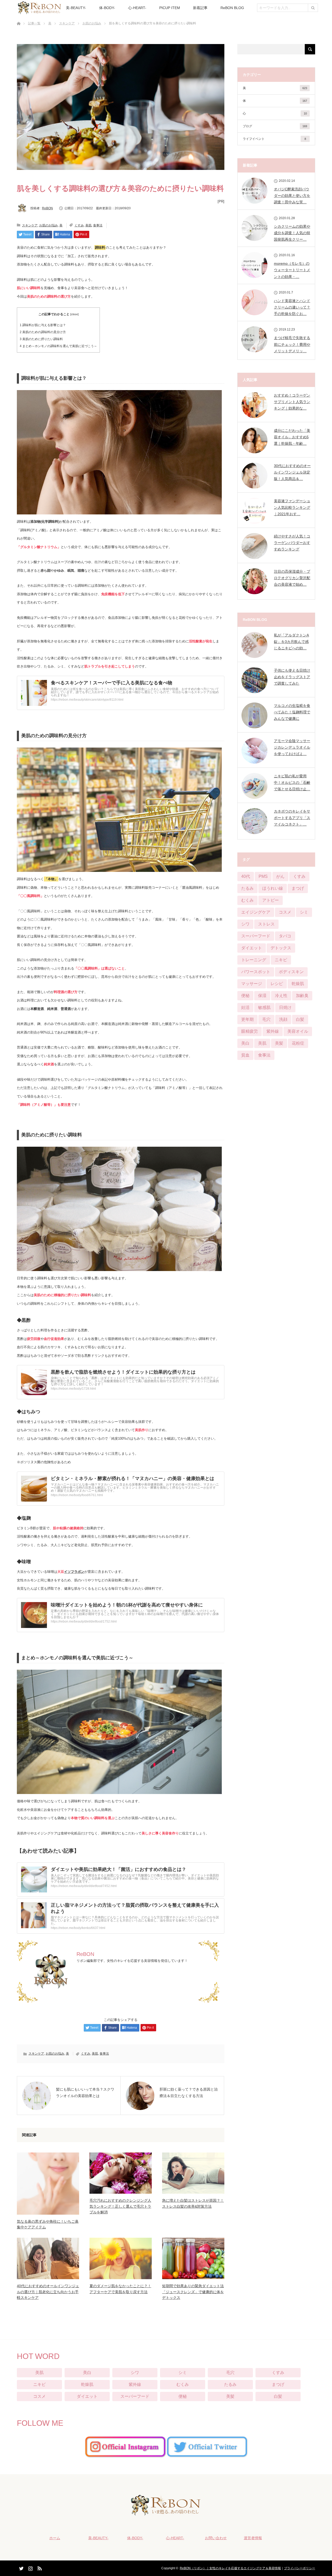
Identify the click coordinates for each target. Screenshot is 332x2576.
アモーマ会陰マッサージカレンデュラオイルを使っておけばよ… (292, 747)
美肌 (88, 225)
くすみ (79, 225)
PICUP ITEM (170, 8)
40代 (246, 876)
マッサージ (252, 984)
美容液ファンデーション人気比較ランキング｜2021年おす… (292, 507)
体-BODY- (107, 8)
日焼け (285, 1007)
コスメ (285, 912)
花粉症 (298, 1043)
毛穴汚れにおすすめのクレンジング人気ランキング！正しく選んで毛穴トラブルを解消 (120, 2206)
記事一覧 (34, 23)
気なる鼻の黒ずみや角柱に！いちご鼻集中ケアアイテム (48, 2224)
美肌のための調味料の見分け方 (43, 332)
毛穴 (266, 1019)
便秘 (245, 996)
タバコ (285, 936)
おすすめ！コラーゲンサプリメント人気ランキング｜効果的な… (292, 402)
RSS (39, 2567)
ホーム (55, 2538)
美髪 (279, 1043)
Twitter (21, 2567)
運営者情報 (253, 2538)
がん (280, 876)
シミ (304, 912)
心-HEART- (137, 8)
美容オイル (298, 1031)
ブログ (275, 126)
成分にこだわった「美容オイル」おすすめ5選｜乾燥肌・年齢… (292, 437)
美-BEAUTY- (76, 8)
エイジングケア (256, 912)
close (74, 314)
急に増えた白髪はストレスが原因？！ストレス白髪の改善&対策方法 (193, 2203)
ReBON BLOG (232, 8)
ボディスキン (291, 972)
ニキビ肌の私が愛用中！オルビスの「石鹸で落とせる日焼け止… (292, 783)
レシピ (277, 984)
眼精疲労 (250, 1031)
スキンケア (67, 23)
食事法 (98, 225)
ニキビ (281, 960)
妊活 (245, 1007)
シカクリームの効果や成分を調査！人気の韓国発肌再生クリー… (292, 233)
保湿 (262, 996)
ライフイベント (274, 139)
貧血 (245, 1055)
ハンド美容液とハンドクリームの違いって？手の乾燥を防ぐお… (292, 307)
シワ (245, 924)
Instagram (30, 2567)
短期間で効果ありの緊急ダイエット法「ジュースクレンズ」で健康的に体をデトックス (193, 2292)
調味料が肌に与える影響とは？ (43, 325)
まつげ (298, 888)
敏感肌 (264, 1007)
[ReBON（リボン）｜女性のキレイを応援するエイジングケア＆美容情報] (166, 2512)
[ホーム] (19, 17)
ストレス (266, 924)
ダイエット (252, 948)
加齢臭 (302, 996)
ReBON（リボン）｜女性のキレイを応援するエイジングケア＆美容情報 (230, 2568)
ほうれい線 (273, 888)
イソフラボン (74, 1572)
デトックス (281, 948)
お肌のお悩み (92, 23)
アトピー (271, 900)
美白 (245, 1043)
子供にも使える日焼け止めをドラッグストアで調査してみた (292, 677)
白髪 (300, 1019)
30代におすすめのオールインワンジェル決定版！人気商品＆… (292, 472)
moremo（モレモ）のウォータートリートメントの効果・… (292, 270)
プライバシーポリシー (300, 2568)
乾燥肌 (298, 984)
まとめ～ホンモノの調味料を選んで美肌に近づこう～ (58, 346)
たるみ (247, 888)
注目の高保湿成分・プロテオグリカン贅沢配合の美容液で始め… (292, 578)
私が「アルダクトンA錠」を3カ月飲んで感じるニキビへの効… (291, 642)
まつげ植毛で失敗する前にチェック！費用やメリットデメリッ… (292, 344)
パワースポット (256, 972)
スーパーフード (256, 936)
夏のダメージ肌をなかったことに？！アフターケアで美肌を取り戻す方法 (120, 2289)
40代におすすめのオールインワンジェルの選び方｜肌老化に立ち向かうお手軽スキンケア (48, 2292)
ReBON (47, 208)
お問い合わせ (216, 2538)
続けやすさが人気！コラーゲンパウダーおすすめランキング (292, 543)
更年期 (247, 1019)
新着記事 (200, 8)
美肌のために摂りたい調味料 (41, 339)
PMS (263, 876)
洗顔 (283, 1019)
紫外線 (273, 1031)
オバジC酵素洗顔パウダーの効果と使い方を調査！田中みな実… (292, 196)
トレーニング (254, 960)
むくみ (247, 900)
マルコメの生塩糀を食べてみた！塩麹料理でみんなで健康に (292, 712)
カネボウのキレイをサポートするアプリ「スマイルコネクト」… (292, 818)
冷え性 (281, 996)
